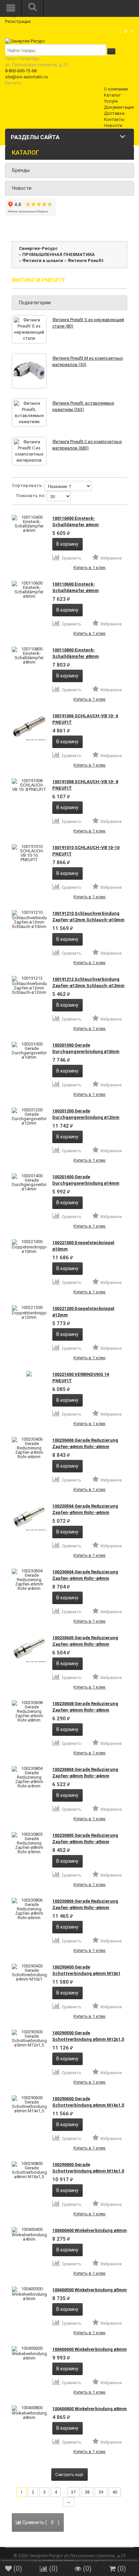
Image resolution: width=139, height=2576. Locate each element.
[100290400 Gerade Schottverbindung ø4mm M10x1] (29, 1973)
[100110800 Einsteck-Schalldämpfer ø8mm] (29, 655)
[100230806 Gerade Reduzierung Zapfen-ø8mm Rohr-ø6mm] (29, 1909)
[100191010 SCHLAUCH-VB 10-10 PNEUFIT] (29, 853)
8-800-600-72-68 (21, 71)
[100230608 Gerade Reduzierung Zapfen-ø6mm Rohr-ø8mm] (29, 1711)
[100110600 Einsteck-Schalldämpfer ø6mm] (29, 590)
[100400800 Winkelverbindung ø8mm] (29, 2413)
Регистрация (18, 21)
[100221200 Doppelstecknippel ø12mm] (29, 1312)
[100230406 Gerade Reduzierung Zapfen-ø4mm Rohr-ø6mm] (29, 1448)
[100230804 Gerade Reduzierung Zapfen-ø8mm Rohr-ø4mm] (29, 1777)
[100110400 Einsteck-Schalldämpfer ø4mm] (29, 524)
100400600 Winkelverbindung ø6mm (90, 2349)
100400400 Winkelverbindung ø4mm (90, 2230)
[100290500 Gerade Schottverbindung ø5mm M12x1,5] (29, 2038)
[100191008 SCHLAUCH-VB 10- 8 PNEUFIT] (29, 785)
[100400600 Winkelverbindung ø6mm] (29, 2353)
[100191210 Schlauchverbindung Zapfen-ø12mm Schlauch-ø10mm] (29, 919)
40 (115, 2492)
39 (101, 2492)
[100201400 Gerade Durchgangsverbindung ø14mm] (29, 1182)
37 (73, 2492)
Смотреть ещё (69, 2474)
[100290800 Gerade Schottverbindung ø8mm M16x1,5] (29, 2170)
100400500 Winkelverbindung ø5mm (90, 2290)
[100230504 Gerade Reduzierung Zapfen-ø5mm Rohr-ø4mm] (29, 1517)
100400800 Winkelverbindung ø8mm (90, 2409)
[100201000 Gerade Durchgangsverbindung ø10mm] (29, 1051)
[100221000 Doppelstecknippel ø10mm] (29, 1246)
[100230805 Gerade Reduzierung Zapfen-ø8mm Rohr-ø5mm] (29, 1843)
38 (87, 2492)
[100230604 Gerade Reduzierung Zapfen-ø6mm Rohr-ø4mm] (29, 1580)
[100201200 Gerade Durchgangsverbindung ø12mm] (29, 1116)
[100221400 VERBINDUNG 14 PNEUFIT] (29, 1374)
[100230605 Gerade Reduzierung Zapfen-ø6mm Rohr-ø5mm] (29, 1649)
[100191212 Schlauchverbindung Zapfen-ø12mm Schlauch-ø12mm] (29, 985)
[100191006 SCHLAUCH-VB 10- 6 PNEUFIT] (29, 727)
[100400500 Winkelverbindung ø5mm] (29, 2294)
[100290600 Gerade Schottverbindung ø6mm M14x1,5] (29, 2104)
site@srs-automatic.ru (26, 77)
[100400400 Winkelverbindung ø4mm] (29, 2234)
